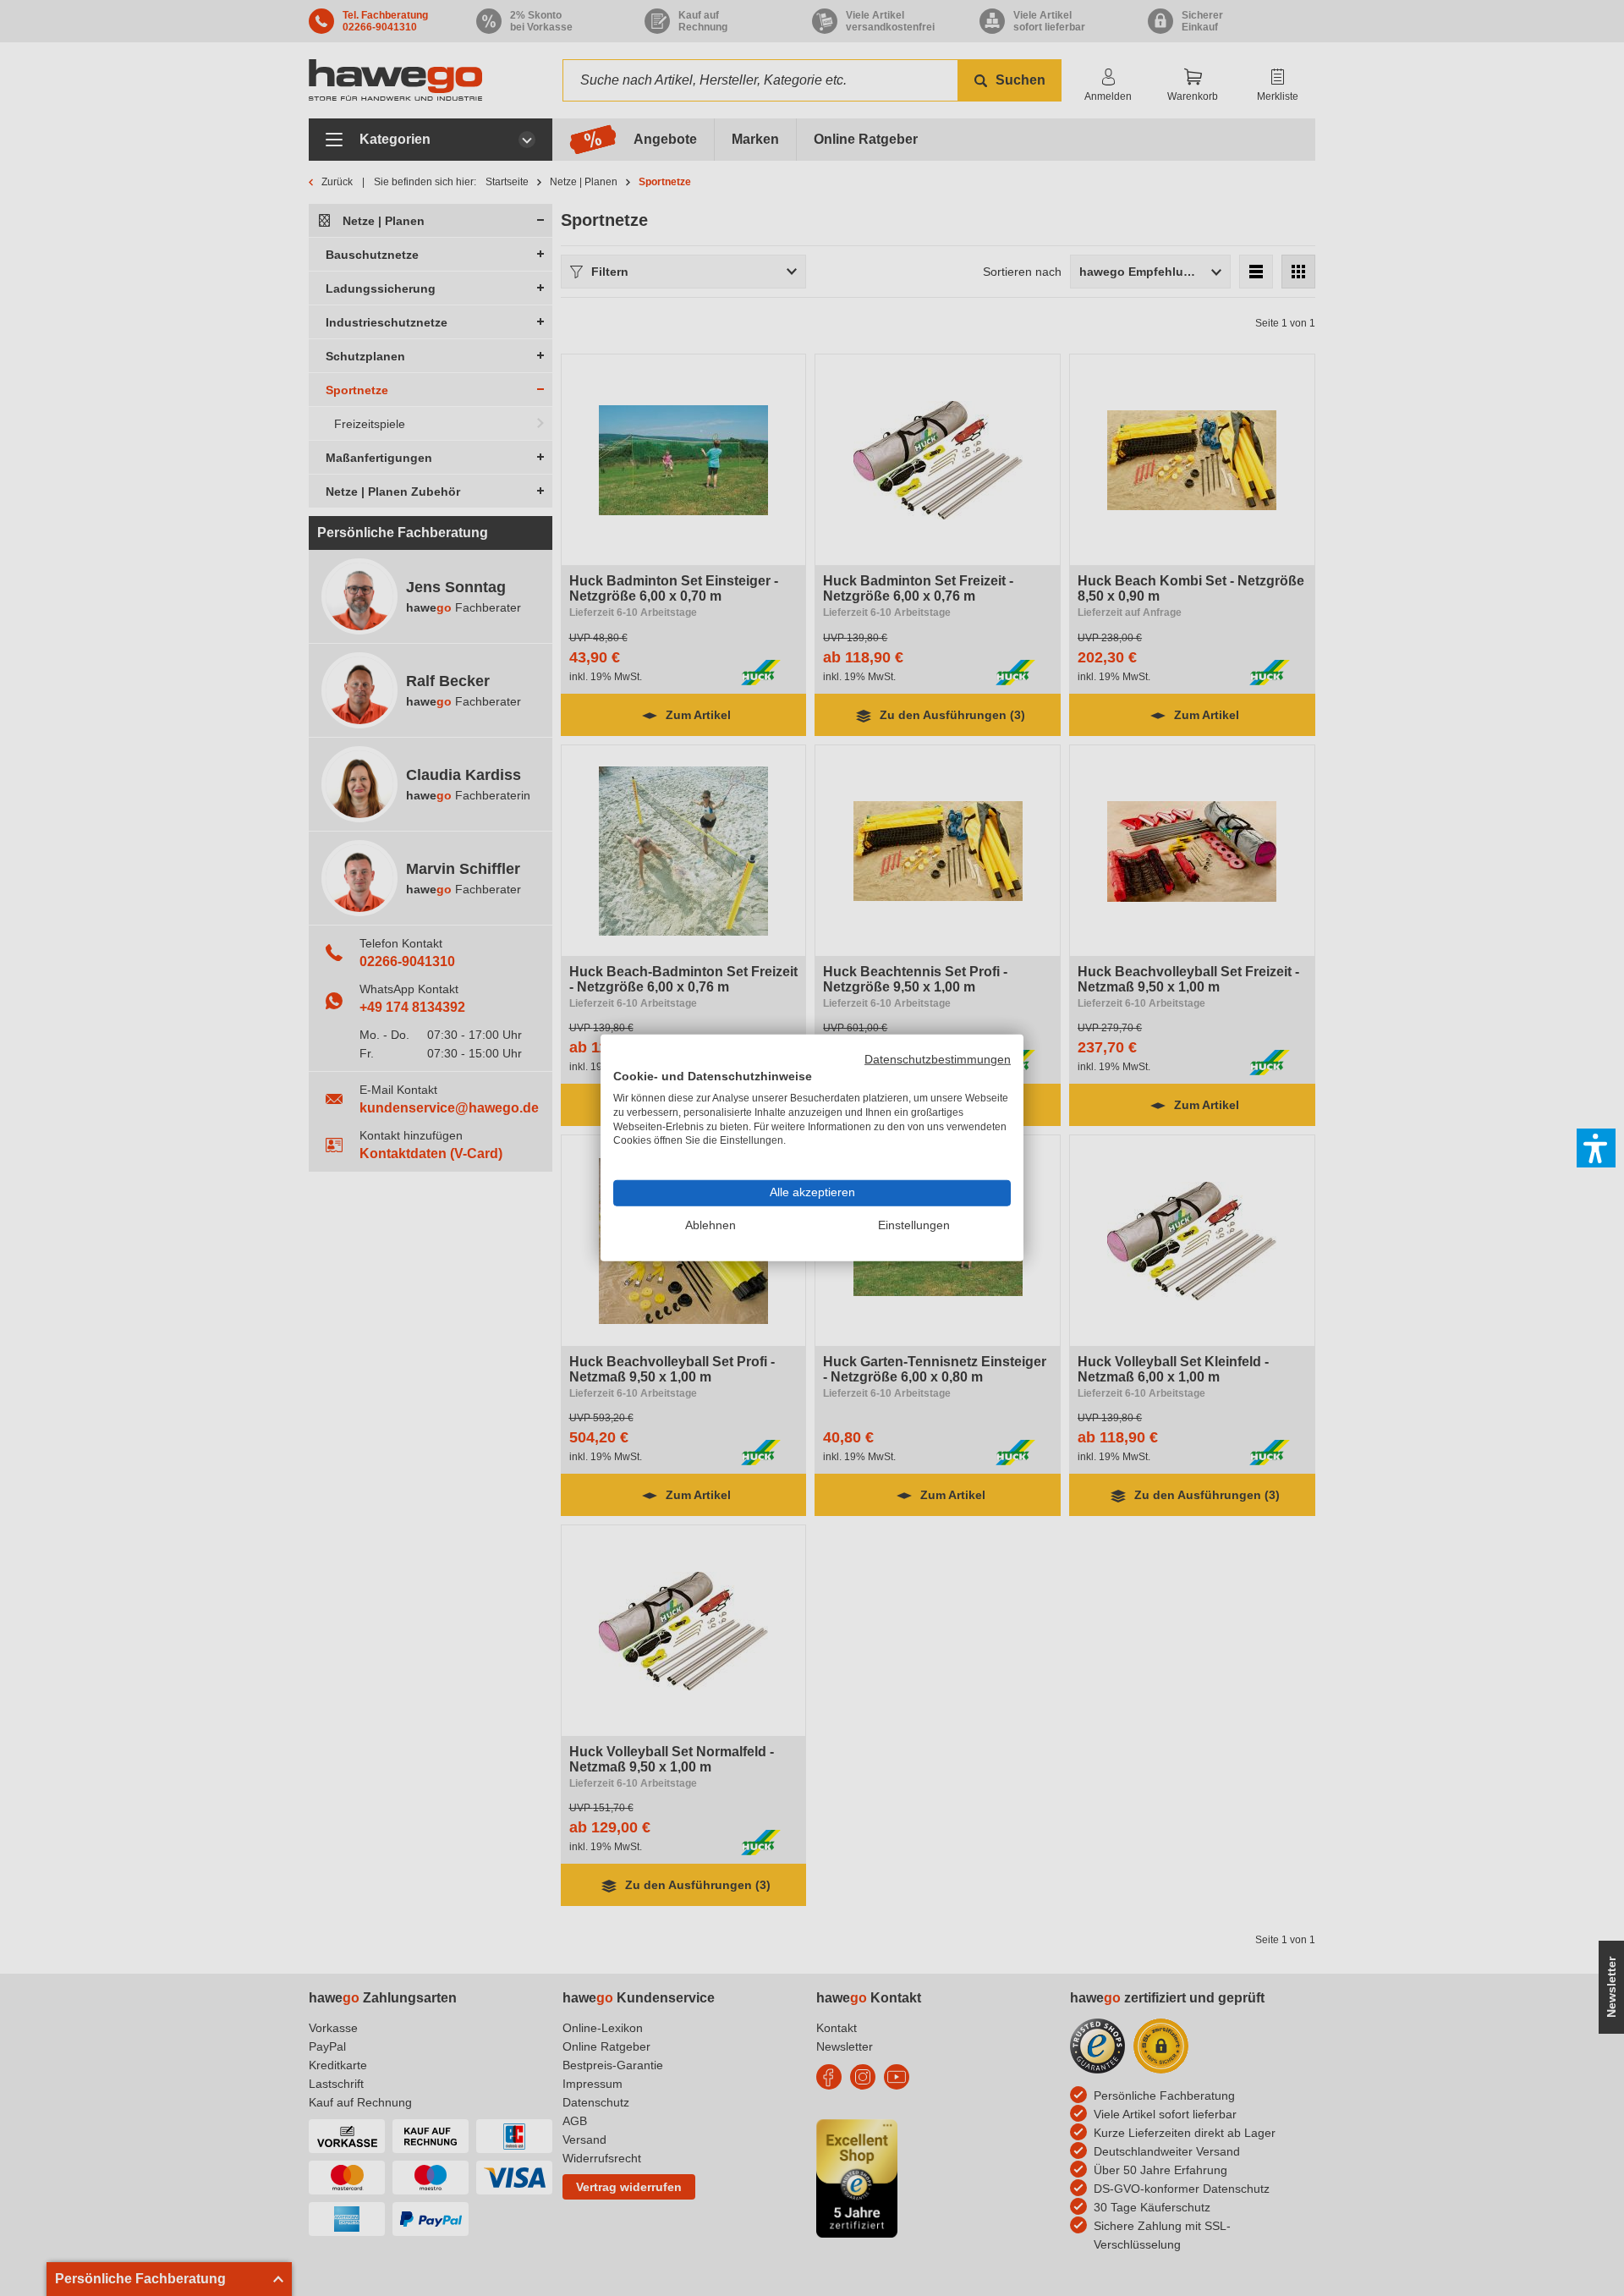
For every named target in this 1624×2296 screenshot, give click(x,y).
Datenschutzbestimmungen (938, 1060)
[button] (1596, 1148)
